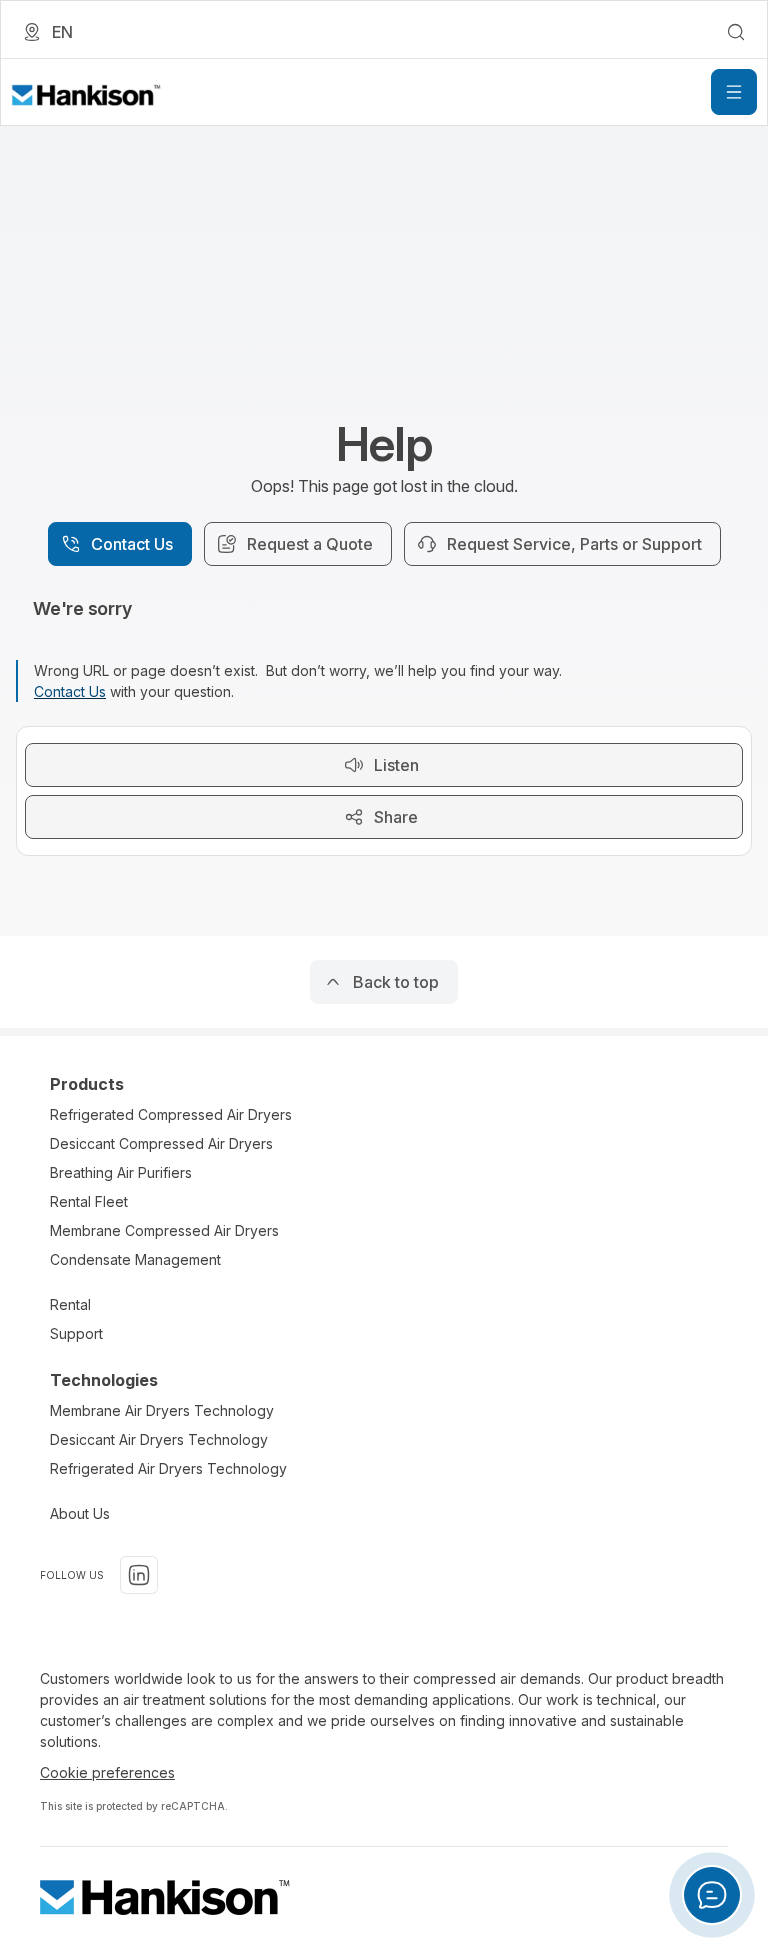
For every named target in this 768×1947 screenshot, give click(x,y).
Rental (70, 1304)
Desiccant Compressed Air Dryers (161, 1143)
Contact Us (70, 691)
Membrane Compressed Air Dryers (164, 1230)
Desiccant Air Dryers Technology (159, 1439)
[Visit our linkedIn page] (139, 1575)
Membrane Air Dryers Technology (162, 1410)
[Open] (734, 92)
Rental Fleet (89, 1201)
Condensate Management (135, 1259)
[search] (736, 32)
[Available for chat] (712, 1895)
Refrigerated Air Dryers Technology (168, 1468)
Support (76, 1333)
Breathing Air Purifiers (121, 1172)
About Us (80, 1513)
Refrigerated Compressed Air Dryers (171, 1114)
